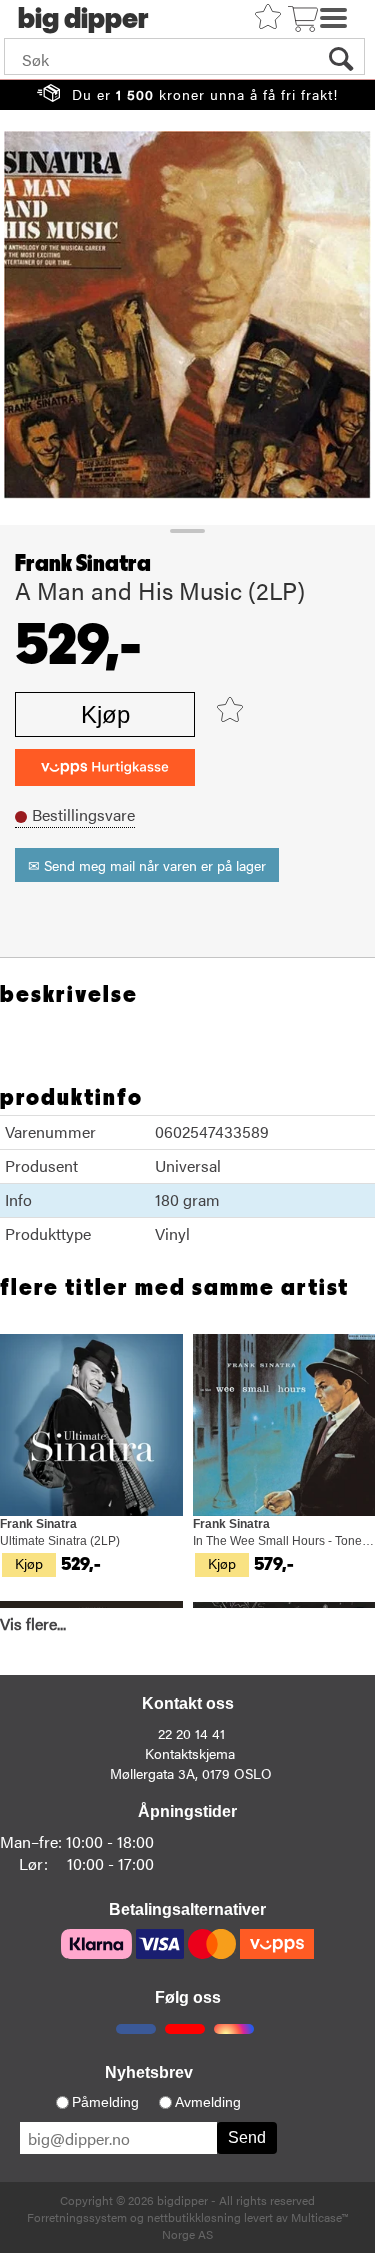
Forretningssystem (77, 2217)
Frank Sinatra (83, 564)
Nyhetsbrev (149, 2072)
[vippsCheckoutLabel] (105, 767)
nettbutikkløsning (194, 2217)
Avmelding (208, 2102)
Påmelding (105, 2102)
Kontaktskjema (190, 1753)
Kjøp (105, 714)
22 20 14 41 (191, 1733)
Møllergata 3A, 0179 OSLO (191, 1773)
